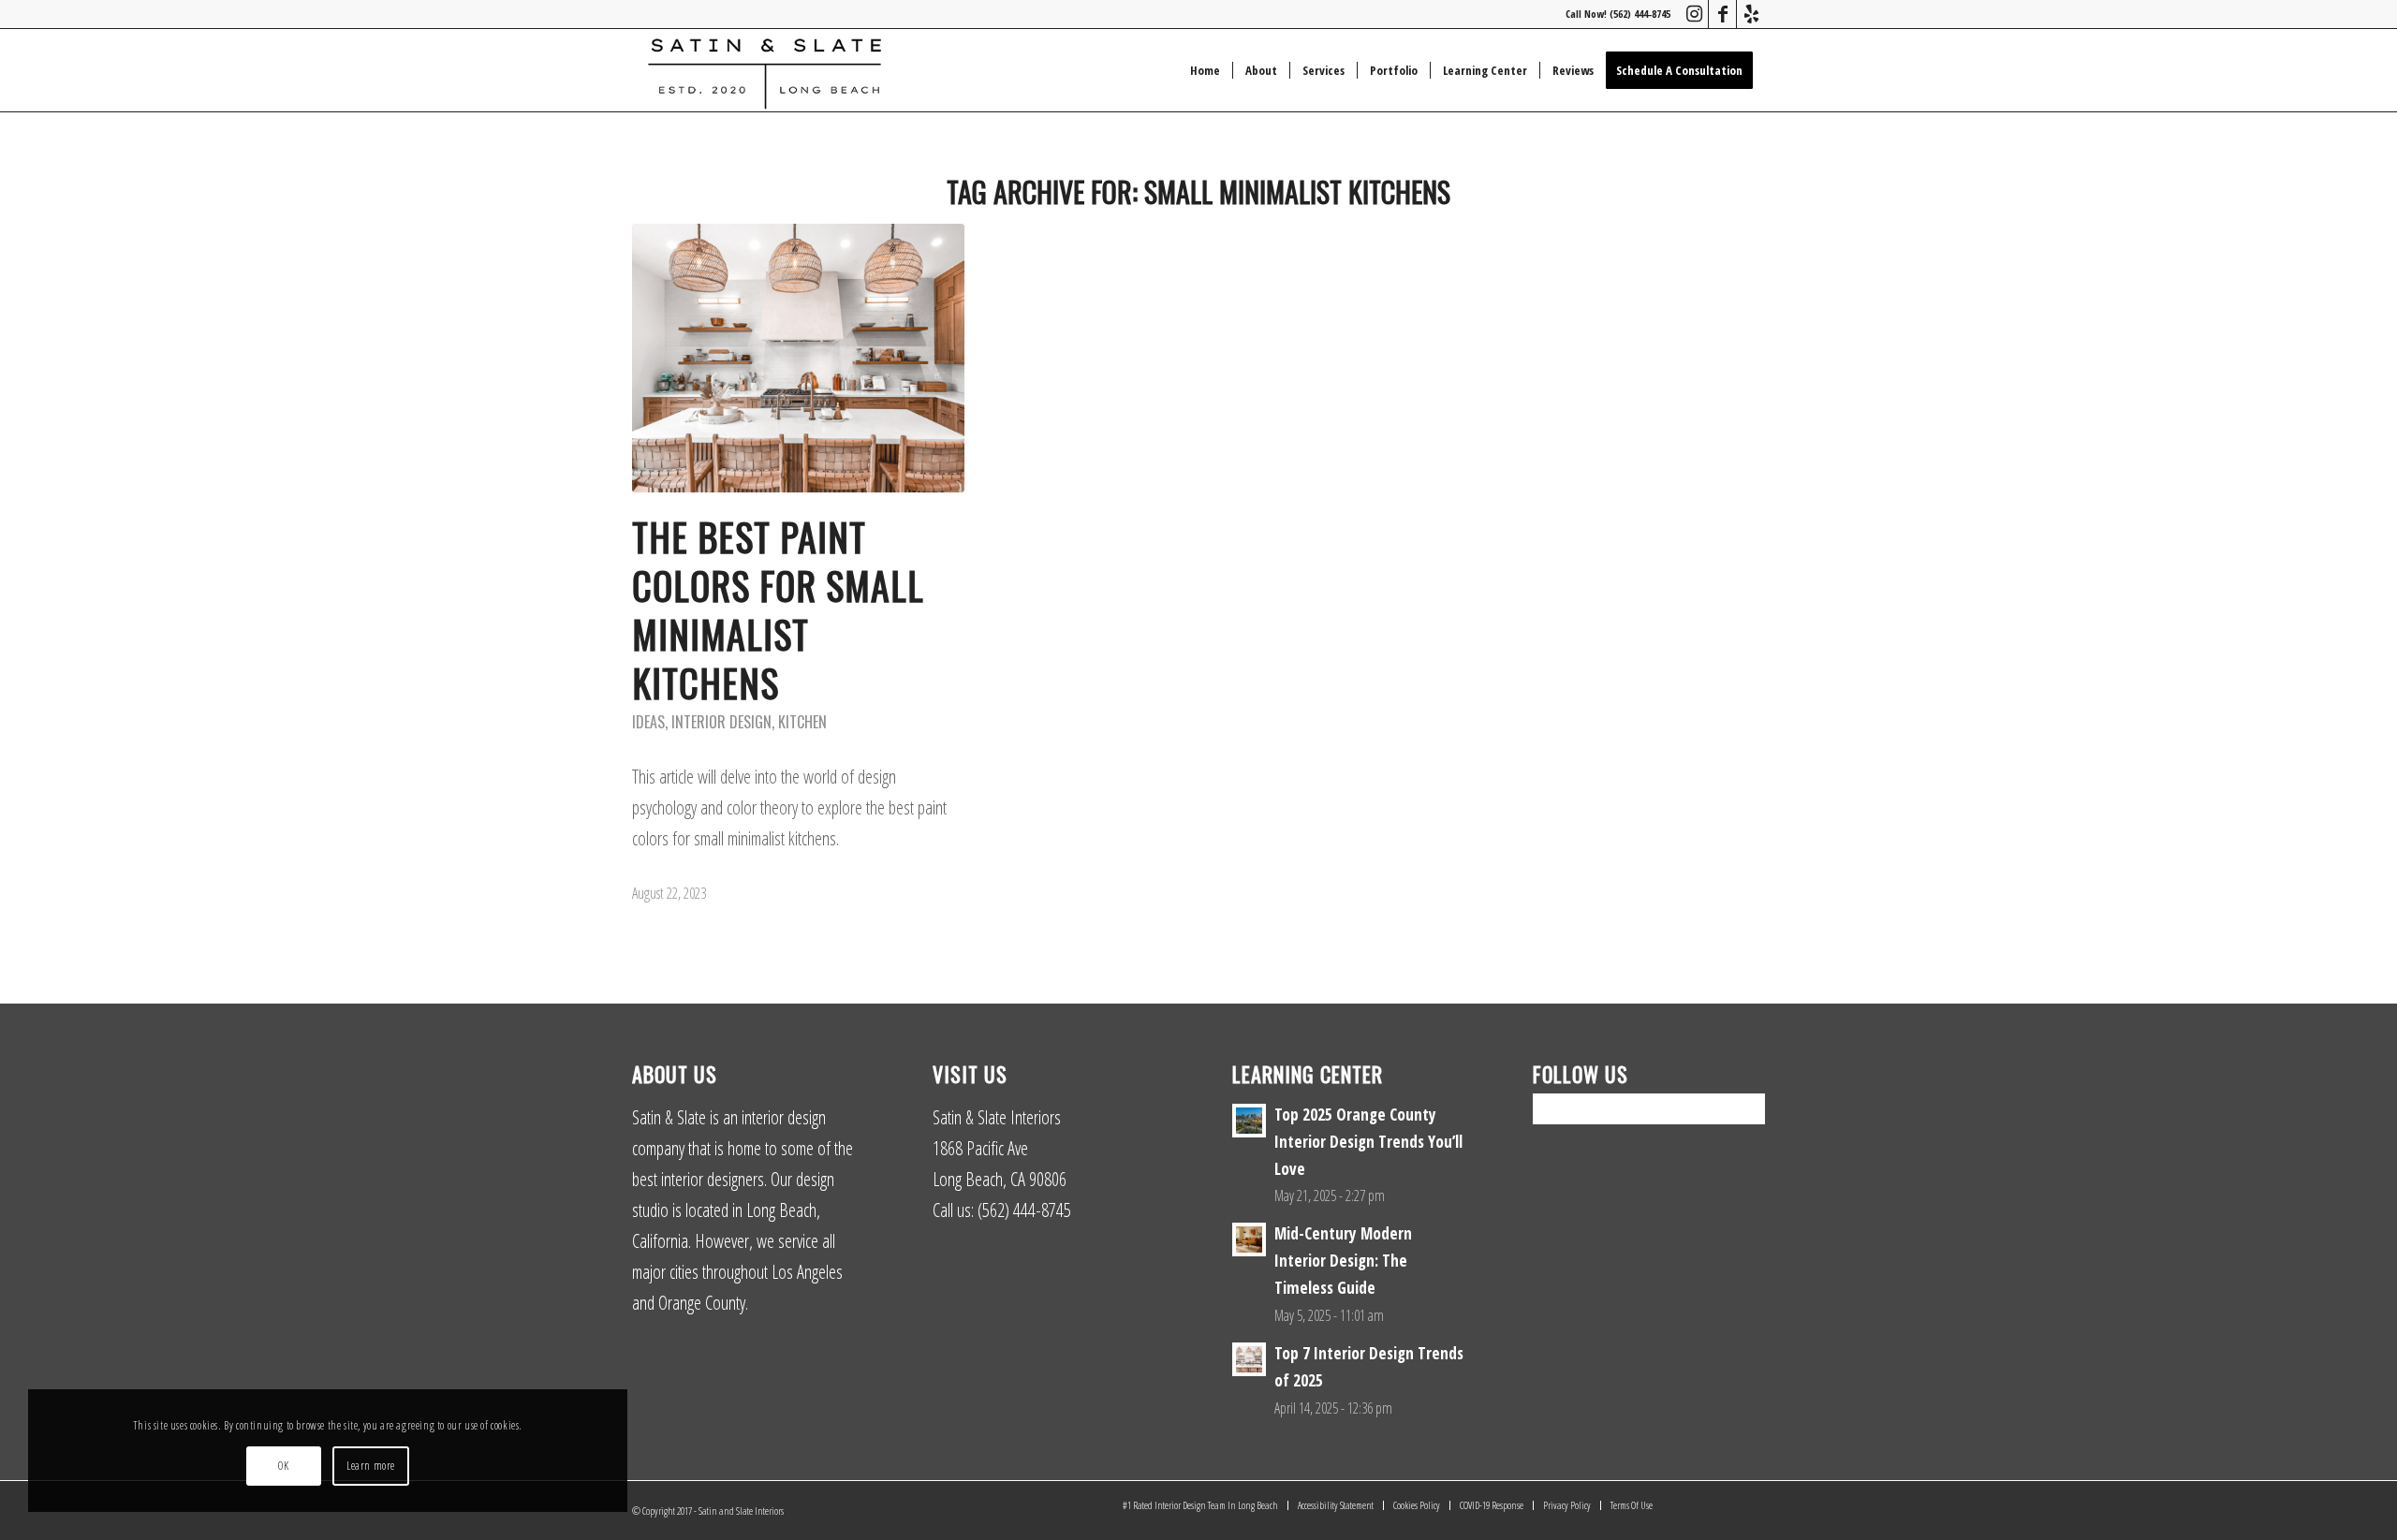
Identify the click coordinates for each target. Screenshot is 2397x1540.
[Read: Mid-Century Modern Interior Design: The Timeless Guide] (1249, 1239)
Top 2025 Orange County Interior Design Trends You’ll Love (1368, 1142)
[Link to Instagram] (1694, 14)
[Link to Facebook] (1722, 14)
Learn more (371, 1466)
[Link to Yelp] (1751, 14)
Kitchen (802, 722)
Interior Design (721, 722)
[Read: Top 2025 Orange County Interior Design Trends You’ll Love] (1249, 1121)
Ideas (648, 722)
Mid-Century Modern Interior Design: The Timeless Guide (1343, 1261)
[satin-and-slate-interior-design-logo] (765, 70)
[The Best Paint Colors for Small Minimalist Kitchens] (798, 358)
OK (283, 1466)
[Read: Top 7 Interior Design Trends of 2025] (1249, 1359)
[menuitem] (1205, 70)
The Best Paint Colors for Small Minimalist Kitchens (778, 609)
